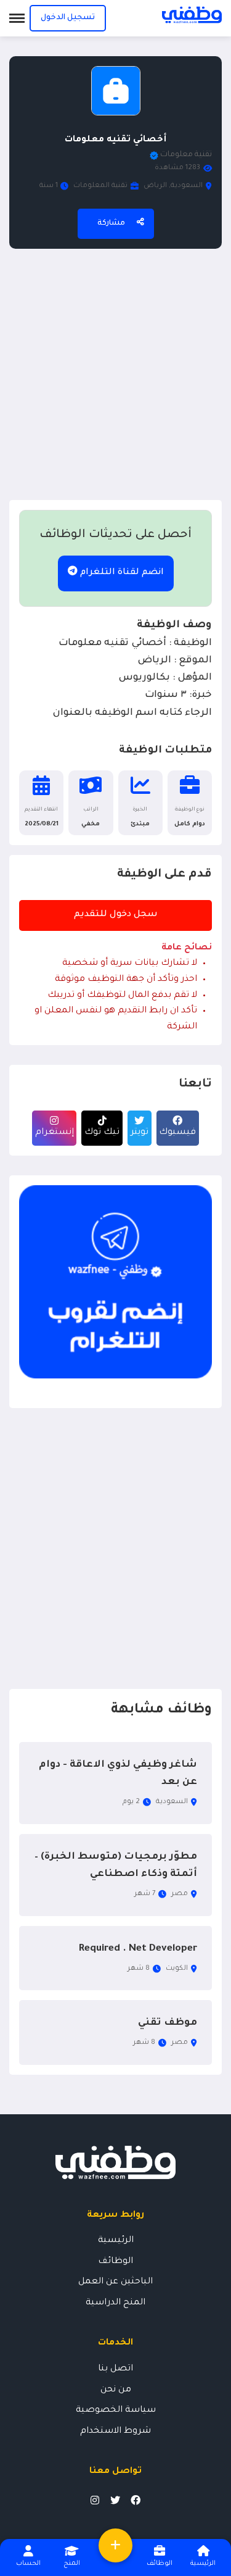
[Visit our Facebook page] (136, 2500)
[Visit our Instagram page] (95, 2500)
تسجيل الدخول (68, 18)
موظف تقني (168, 2023)
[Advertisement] (115, 374)
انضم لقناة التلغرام (121, 573)
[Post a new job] (115, 2545)
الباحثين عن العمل (115, 2282)
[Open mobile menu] (17, 18)
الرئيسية (116, 2241)
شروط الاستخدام (115, 2432)
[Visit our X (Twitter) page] (115, 2500)
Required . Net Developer (138, 1949)
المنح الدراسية (115, 2303)
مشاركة (111, 223)
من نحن (116, 2390)
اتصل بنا (115, 2369)
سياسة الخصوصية (116, 2411)
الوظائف (115, 2262)
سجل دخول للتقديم (116, 915)
